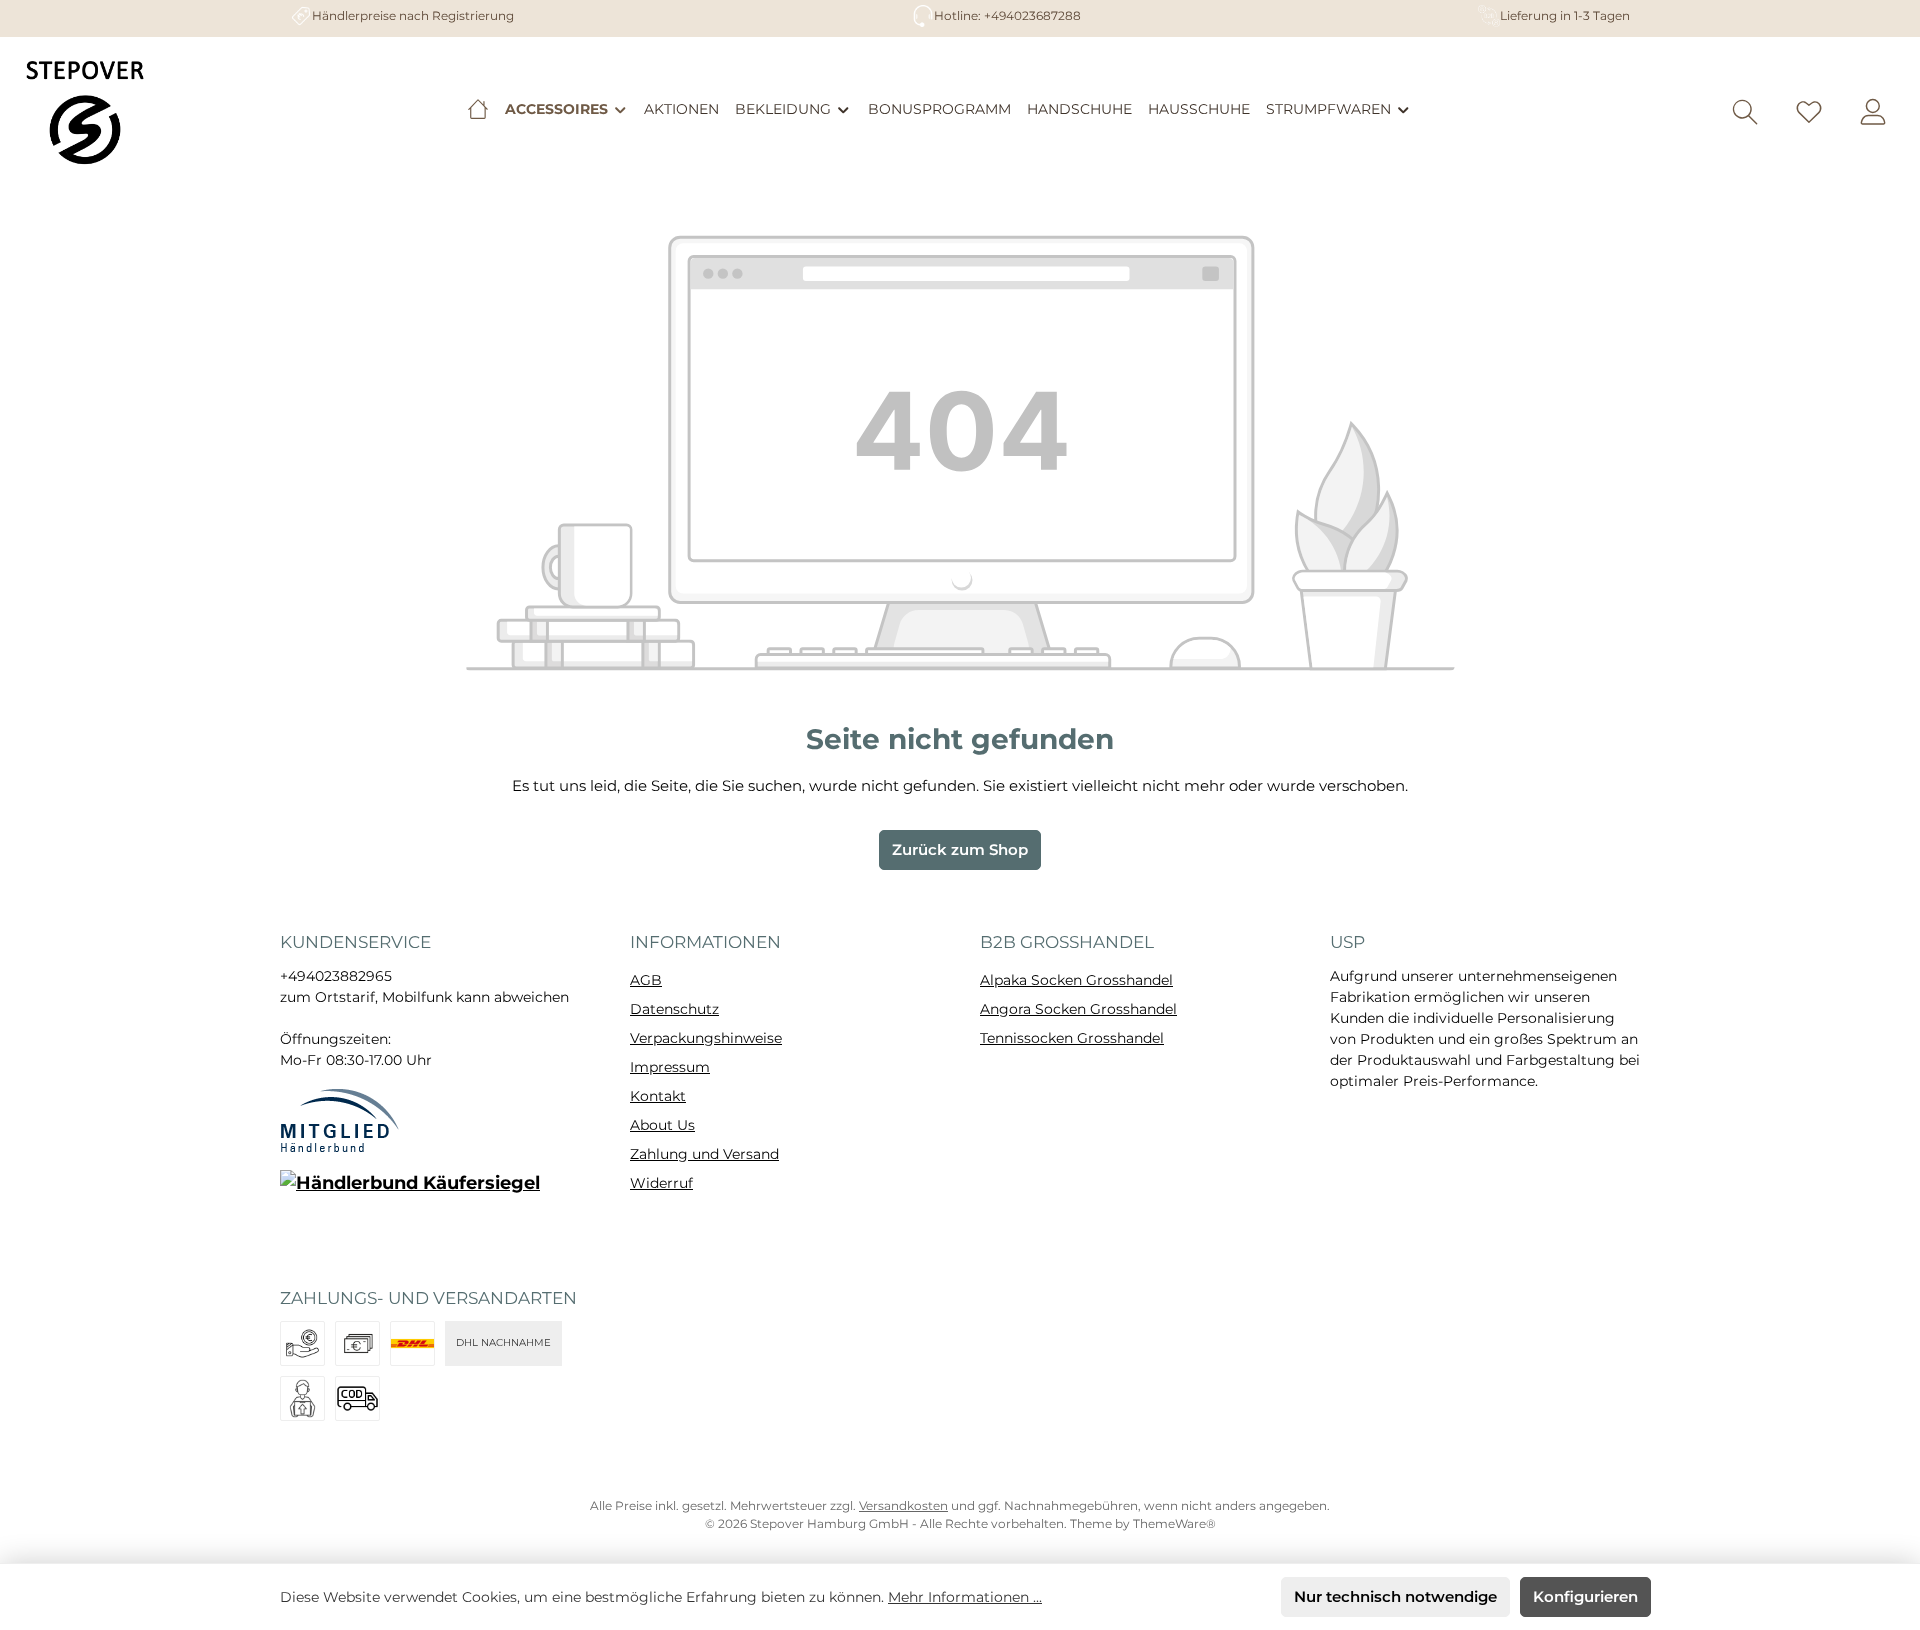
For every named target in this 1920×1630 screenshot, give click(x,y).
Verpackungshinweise (706, 1038)
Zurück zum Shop (960, 849)
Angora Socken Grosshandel (1078, 1009)
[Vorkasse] (302, 1343)
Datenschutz (674, 1009)
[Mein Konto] (1873, 112)
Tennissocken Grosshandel (1072, 1038)
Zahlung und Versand (704, 1154)
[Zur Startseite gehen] (85, 112)
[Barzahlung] (357, 1343)
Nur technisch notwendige (1395, 1596)
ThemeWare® (1174, 1523)
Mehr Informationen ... (965, 1597)
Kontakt (658, 1096)
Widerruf (661, 1183)
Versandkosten (903, 1505)
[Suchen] (1745, 112)
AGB (646, 980)
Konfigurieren (1585, 1596)
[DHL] (412, 1343)
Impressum (670, 1067)
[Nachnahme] (357, 1398)
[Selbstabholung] (302, 1398)
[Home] (478, 109)
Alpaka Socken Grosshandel (1076, 980)
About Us (662, 1125)
